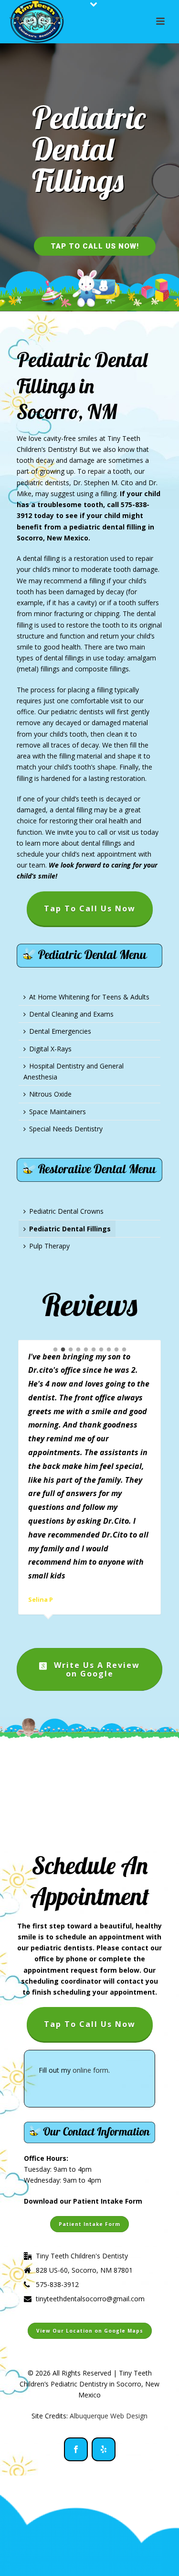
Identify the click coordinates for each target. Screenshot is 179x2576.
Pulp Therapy (49, 1246)
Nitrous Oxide (50, 1094)
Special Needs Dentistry (66, 1129)
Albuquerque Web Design (109, 2416)
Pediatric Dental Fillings (70, 1229)
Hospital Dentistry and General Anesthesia (74, 1071)
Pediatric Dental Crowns (66, 1211)
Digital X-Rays (50, 1049)
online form (90, 2070)
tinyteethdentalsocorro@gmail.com (90, 2299)
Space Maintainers (58, 1112)
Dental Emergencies (60, 1031)
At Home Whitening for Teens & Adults (89, 997)
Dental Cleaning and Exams (71, 1014)
